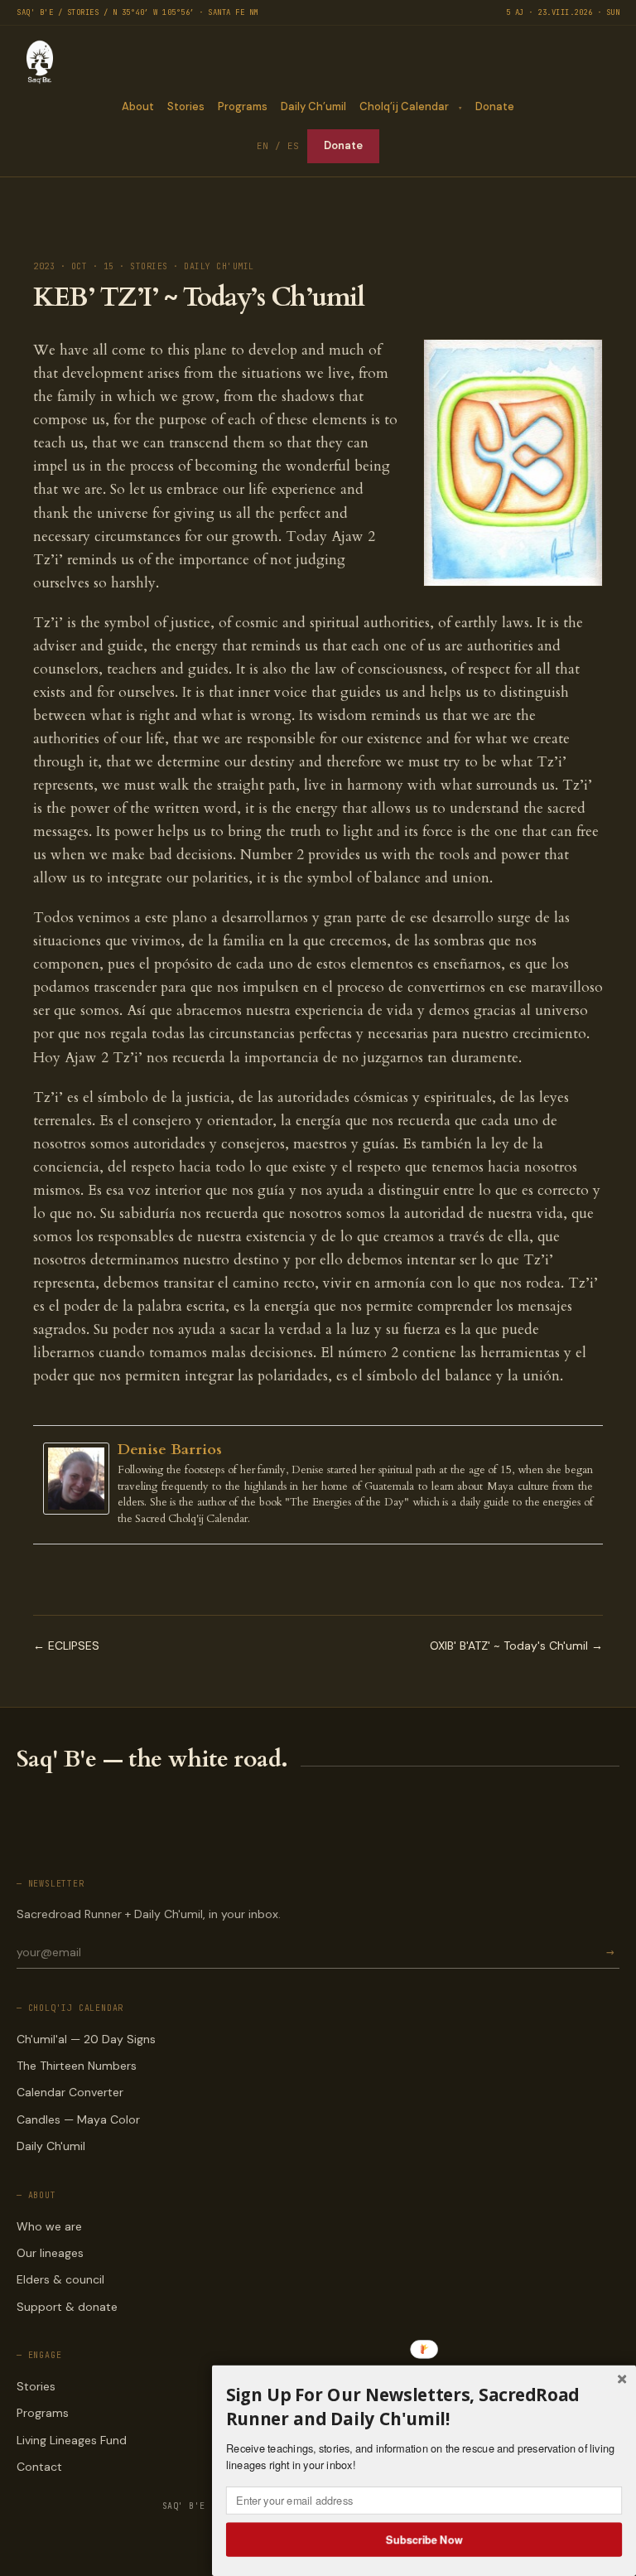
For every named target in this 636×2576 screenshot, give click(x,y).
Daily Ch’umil (313, 106)
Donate (495, 106)
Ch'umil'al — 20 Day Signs (86, 2039)
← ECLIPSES (66, 1646)
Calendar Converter (70, 2092)
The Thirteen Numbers (77, 2066)
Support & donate (67, 2307)
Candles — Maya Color (78, 2119)
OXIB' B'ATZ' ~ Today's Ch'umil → (516, 1646)
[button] (424, 2407)
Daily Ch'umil (51, 2146)
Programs (243, 106)
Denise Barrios (170, 1450)
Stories (186, 106)
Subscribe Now (424, 2539)
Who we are (49, 2226)
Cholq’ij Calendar (404, 106)
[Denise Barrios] (80, 1479)
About (138, 106)
